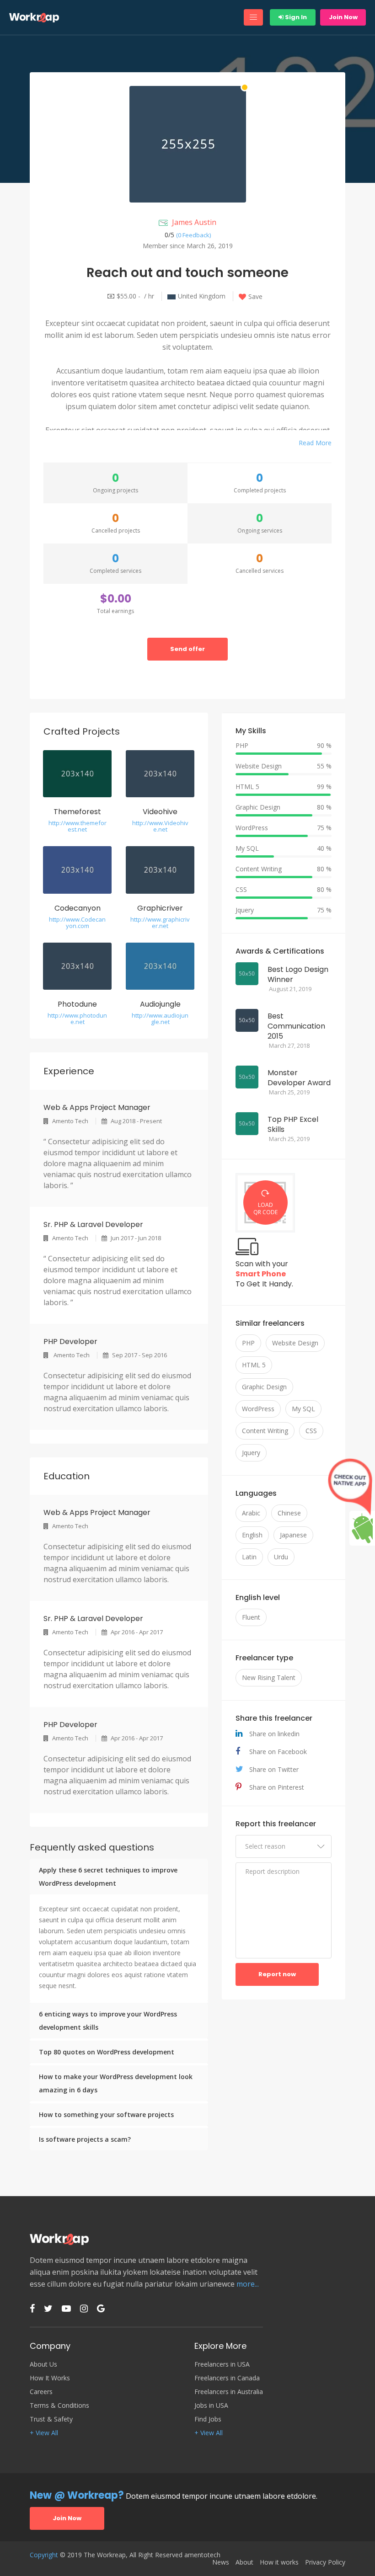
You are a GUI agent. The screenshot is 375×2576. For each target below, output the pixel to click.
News (221, 2562)
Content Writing (265, 1431)
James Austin (194, 222)
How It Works (50, 2378)
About (244, 2562)
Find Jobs (208, 2419)
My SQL (303, 1409)
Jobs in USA (211, 2405)
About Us (43, 2364)
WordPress (258, 1409)
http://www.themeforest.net (78, 826)
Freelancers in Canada (227, 2378)
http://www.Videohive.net (160, 826)
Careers (41, 2392)
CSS (311, 1431)
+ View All (44, 2433)
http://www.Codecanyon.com (77, 923)
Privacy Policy (325, 2562)
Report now (277, 1974)
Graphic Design (264, 1387)
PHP (248, 1343)
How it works (279, 2562)
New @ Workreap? (77, 2495)
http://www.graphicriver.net (160, 923)
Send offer (187, 649)
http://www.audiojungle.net (160, 1019)
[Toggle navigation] (253, 17)
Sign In (295, 17)
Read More (315, 443)
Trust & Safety (51, 2419)
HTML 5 (254, 1365)
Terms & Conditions (59, 2405)
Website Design (295, 1343)
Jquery (251, 1453)
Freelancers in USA (222, 2364)
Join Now (343, 17)
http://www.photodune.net (77, 1019)
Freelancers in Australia (229, 2392)
